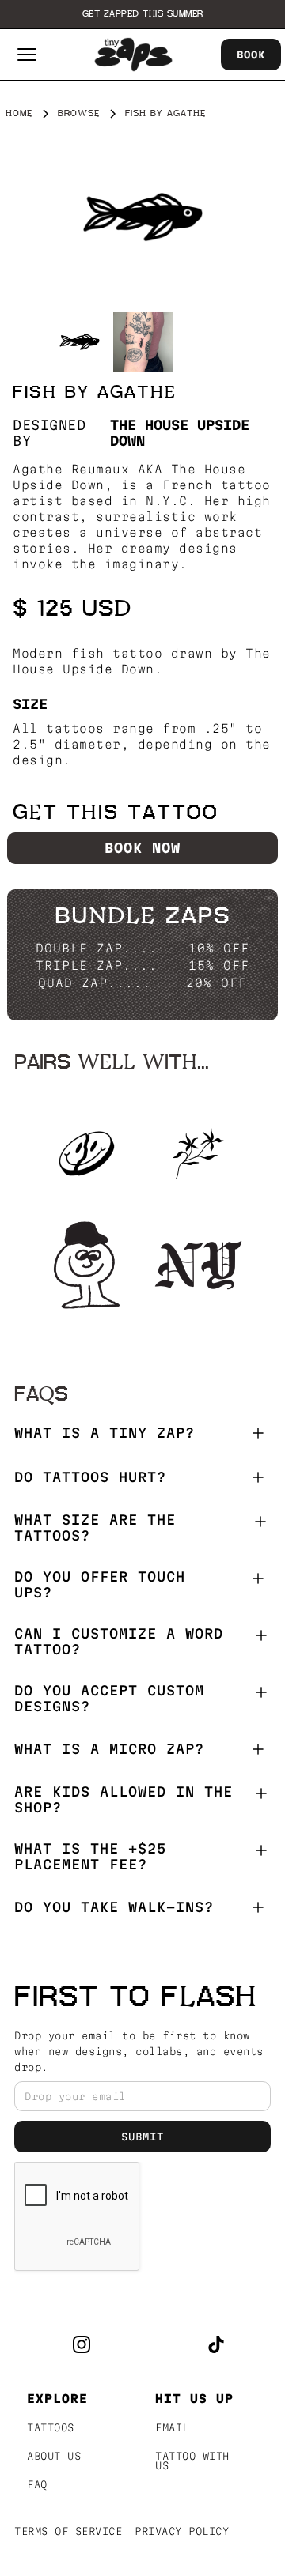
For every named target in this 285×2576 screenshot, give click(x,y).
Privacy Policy (182, 2531)
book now (142, 848)
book (251, 55)
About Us (54, 2456)
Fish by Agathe (165, 113)
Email (172, 2427)
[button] (27, 55)
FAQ (37, 2484)
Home (19, 113)
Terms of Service (68, 2531)
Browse (79, 113)
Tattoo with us (192, 2461)
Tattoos (51, 2427)
